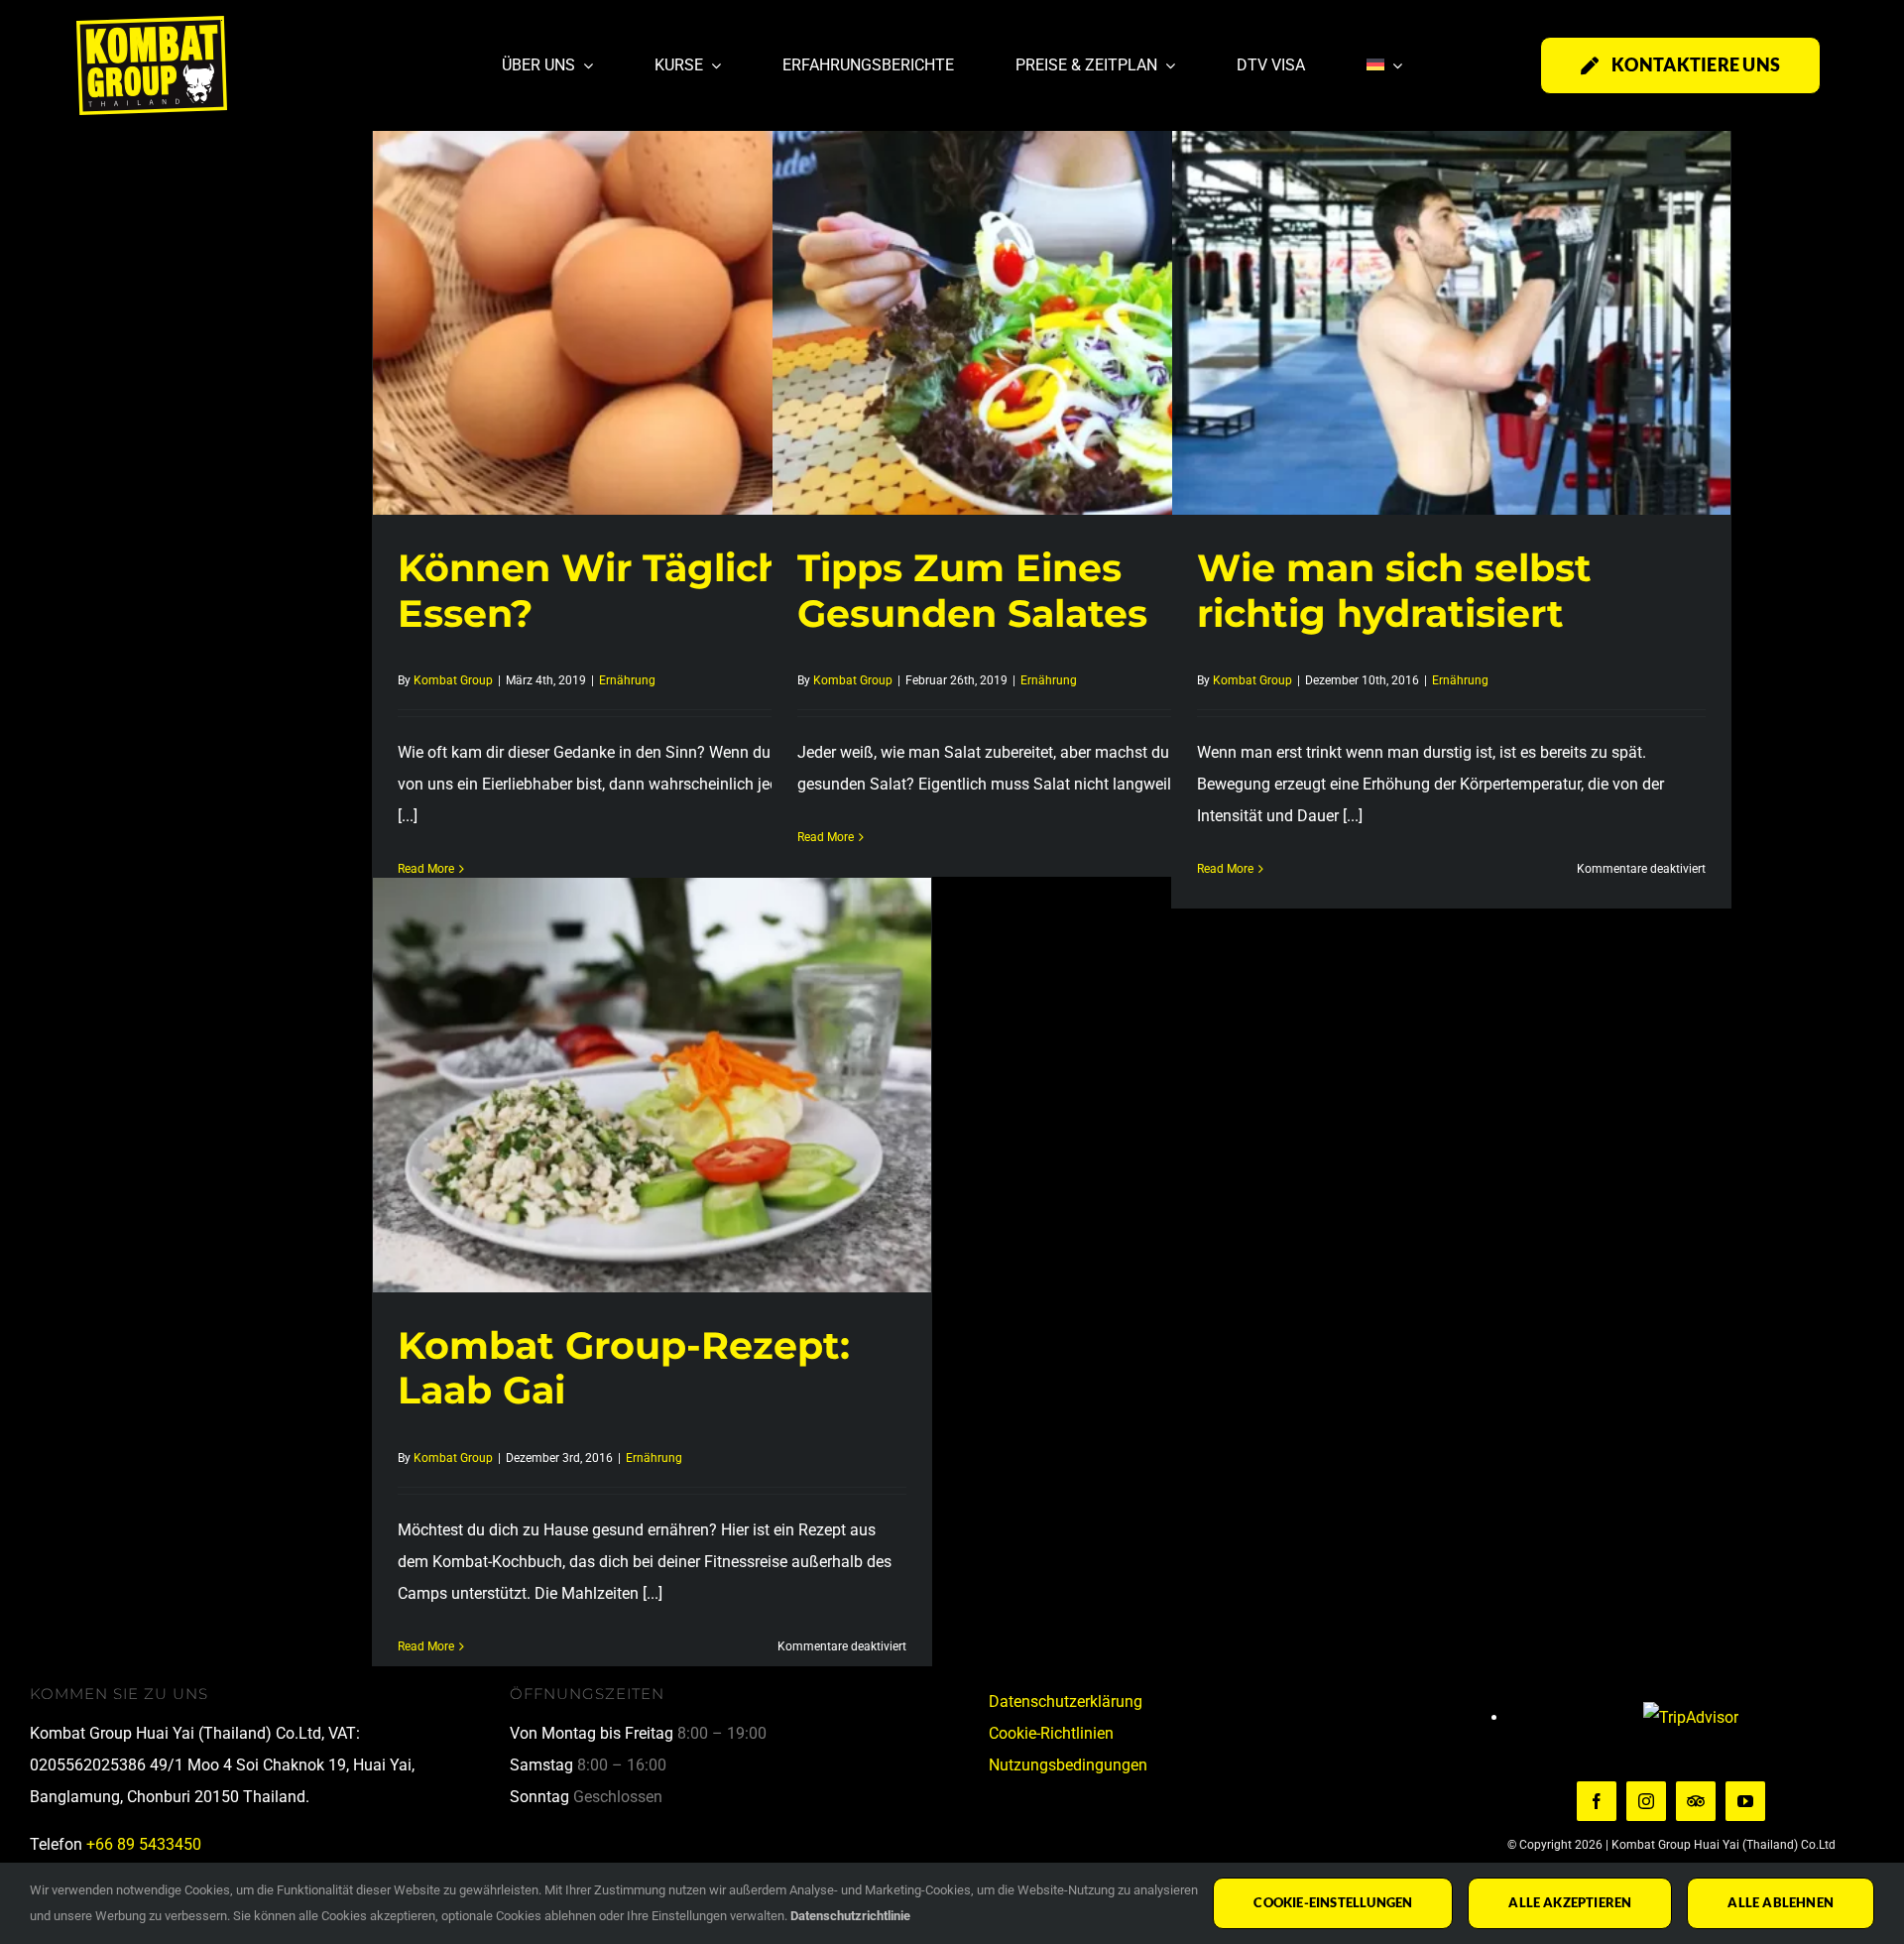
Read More (826, 837)
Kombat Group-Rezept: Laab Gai (624, 1368)
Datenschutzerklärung (1066, 1701)
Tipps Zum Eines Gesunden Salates (972, 591)
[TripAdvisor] (1696, 1801)
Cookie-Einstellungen (1333, 1902)
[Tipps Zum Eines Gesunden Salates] (1052, 307)
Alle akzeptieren (1570, 1902)
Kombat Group (453, 680)
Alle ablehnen (1781, 1902)
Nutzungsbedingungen (1068, 1765)
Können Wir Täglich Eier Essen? (634, 591)
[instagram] (1646, 1801)
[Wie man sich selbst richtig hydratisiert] (1451, 307)
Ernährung (627, 680)
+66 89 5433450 (144, 1844)
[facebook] (1597, 1801)
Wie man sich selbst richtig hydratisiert (1394, 591)
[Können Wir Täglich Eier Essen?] (652, 307)
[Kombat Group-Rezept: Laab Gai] (652, 1085)
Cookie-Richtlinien (1051, 1733)
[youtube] (1745, 1801)
